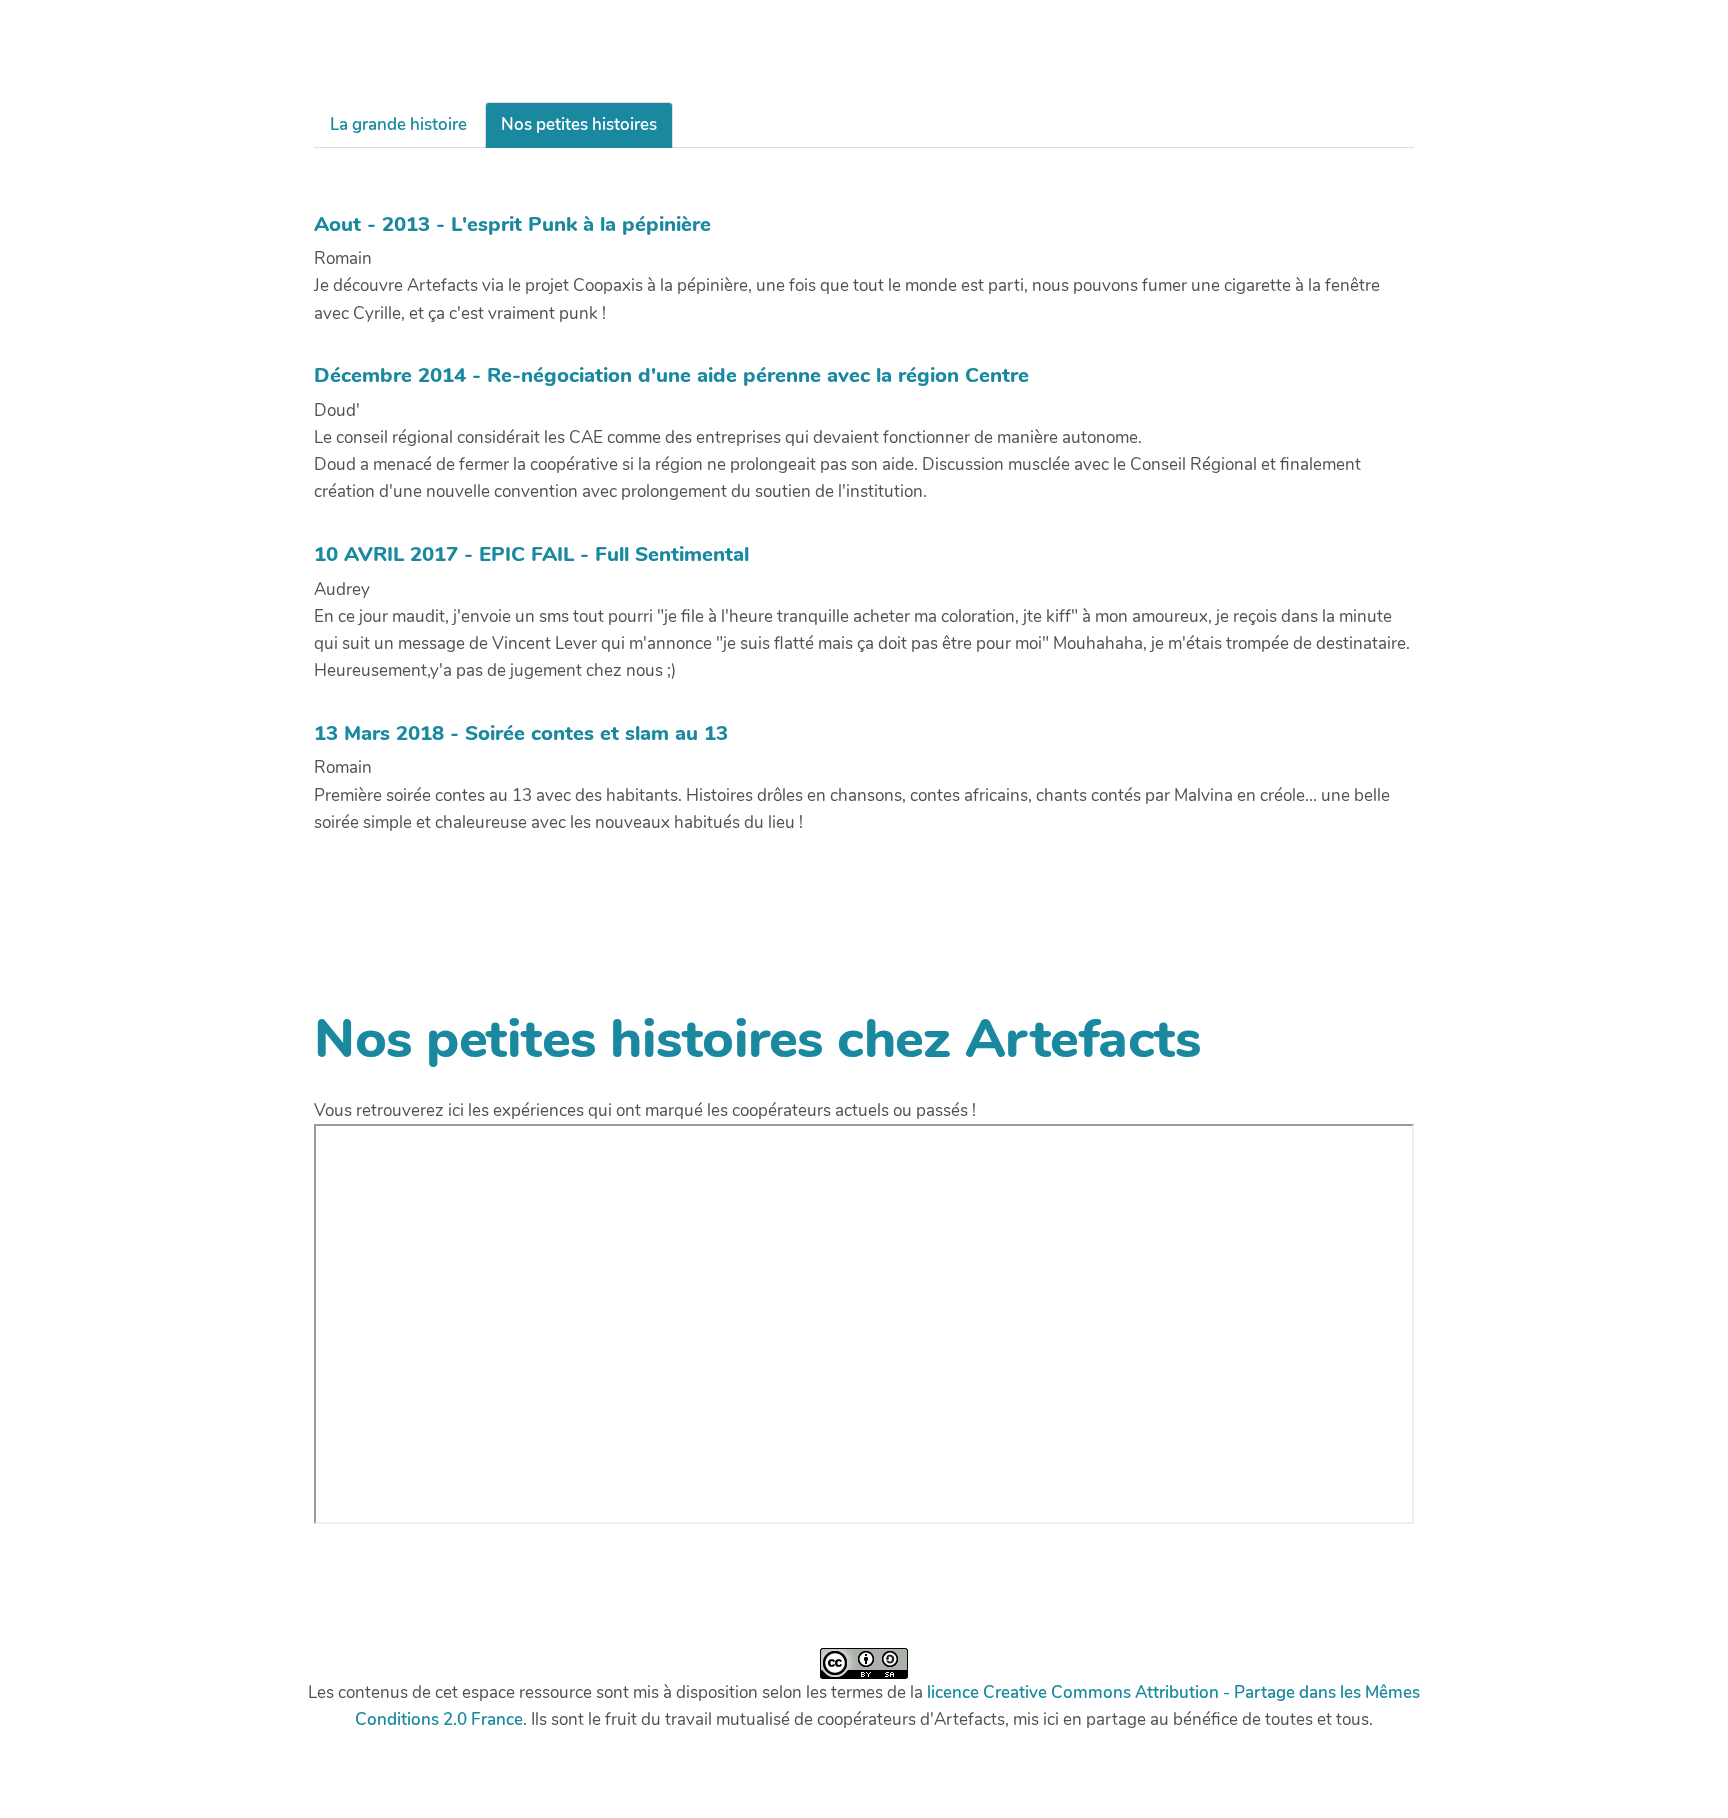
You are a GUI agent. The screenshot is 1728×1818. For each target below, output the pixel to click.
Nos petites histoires (579, 124)
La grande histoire (398, 124)
